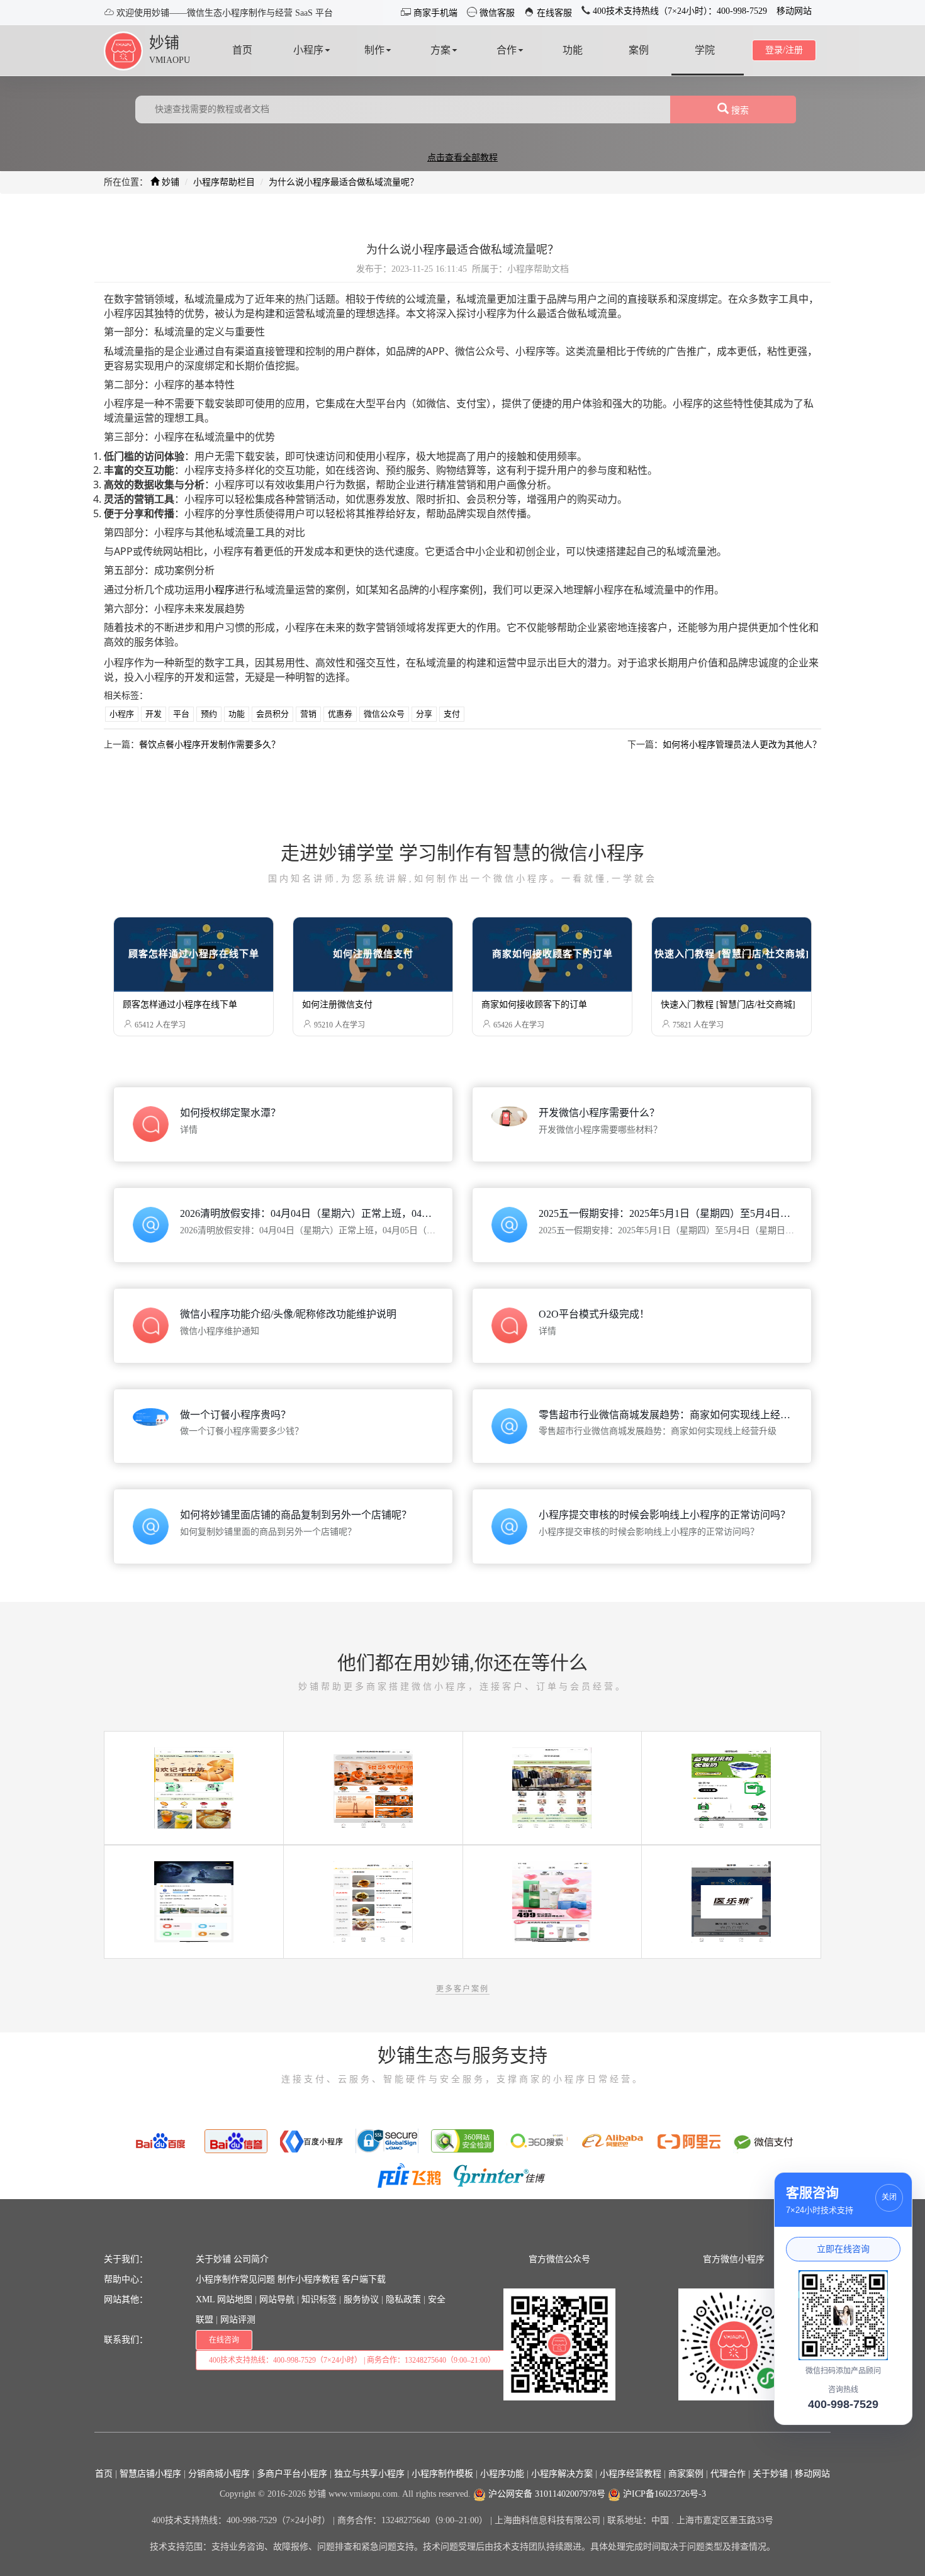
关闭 (889, 2197)
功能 (237, 714)
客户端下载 (364, 2279)
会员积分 (272, 714)
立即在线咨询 (843, 2249)
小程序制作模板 (442, 2474)
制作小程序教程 (308, 2279)
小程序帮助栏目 (224, 182)
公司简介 (251, 2259)
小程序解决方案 (562, 2474)
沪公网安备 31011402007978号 (546, 2494)
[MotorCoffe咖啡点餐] (194, 1901)
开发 (154, 714)
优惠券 (340, 714)
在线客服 (553, 13)
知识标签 (319, 2299)
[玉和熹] (552, 1901)
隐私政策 (403, 2299)
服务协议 (361, 2299)
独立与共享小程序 (369, 2474)
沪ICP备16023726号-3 (663, 2494)
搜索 (739, 110)
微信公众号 (384, 714)
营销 (308, 714)
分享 (424, 714)
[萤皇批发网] (552, 1787)
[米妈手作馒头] (373, 1901)
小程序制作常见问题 (235, 2279)
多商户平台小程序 (292, 2474)
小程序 (220, 590)
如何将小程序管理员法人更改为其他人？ (742, 745)
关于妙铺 (213, 2259)
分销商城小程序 (219, 2474)
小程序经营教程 (631, 2474)
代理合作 (728, 2474)
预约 (209, 714)
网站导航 (277, 2299)
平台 (181, 714)
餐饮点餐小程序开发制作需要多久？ (210, 745)
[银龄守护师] (373, 1787)
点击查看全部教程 (462, 158)
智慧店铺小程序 (150, 2474)
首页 (104, 2474)
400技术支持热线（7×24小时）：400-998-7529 (679, 11)
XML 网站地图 (224, 2299)
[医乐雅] (731, 1901)
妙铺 (164, 43)
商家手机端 (434, 13)
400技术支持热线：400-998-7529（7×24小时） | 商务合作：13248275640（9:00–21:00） (352, 2360)
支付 (452, 714)
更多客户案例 (462, 1989)
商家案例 (686, 2474)
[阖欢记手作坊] (194, 1787)
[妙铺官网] (123, 50)
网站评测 (238, 2320)
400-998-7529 (843, 2404)
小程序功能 (502, 2474)
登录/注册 (784, 50)
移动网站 (794, 11)
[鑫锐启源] (731, 1787)
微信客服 (496, 13)
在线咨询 (224, 2340)
